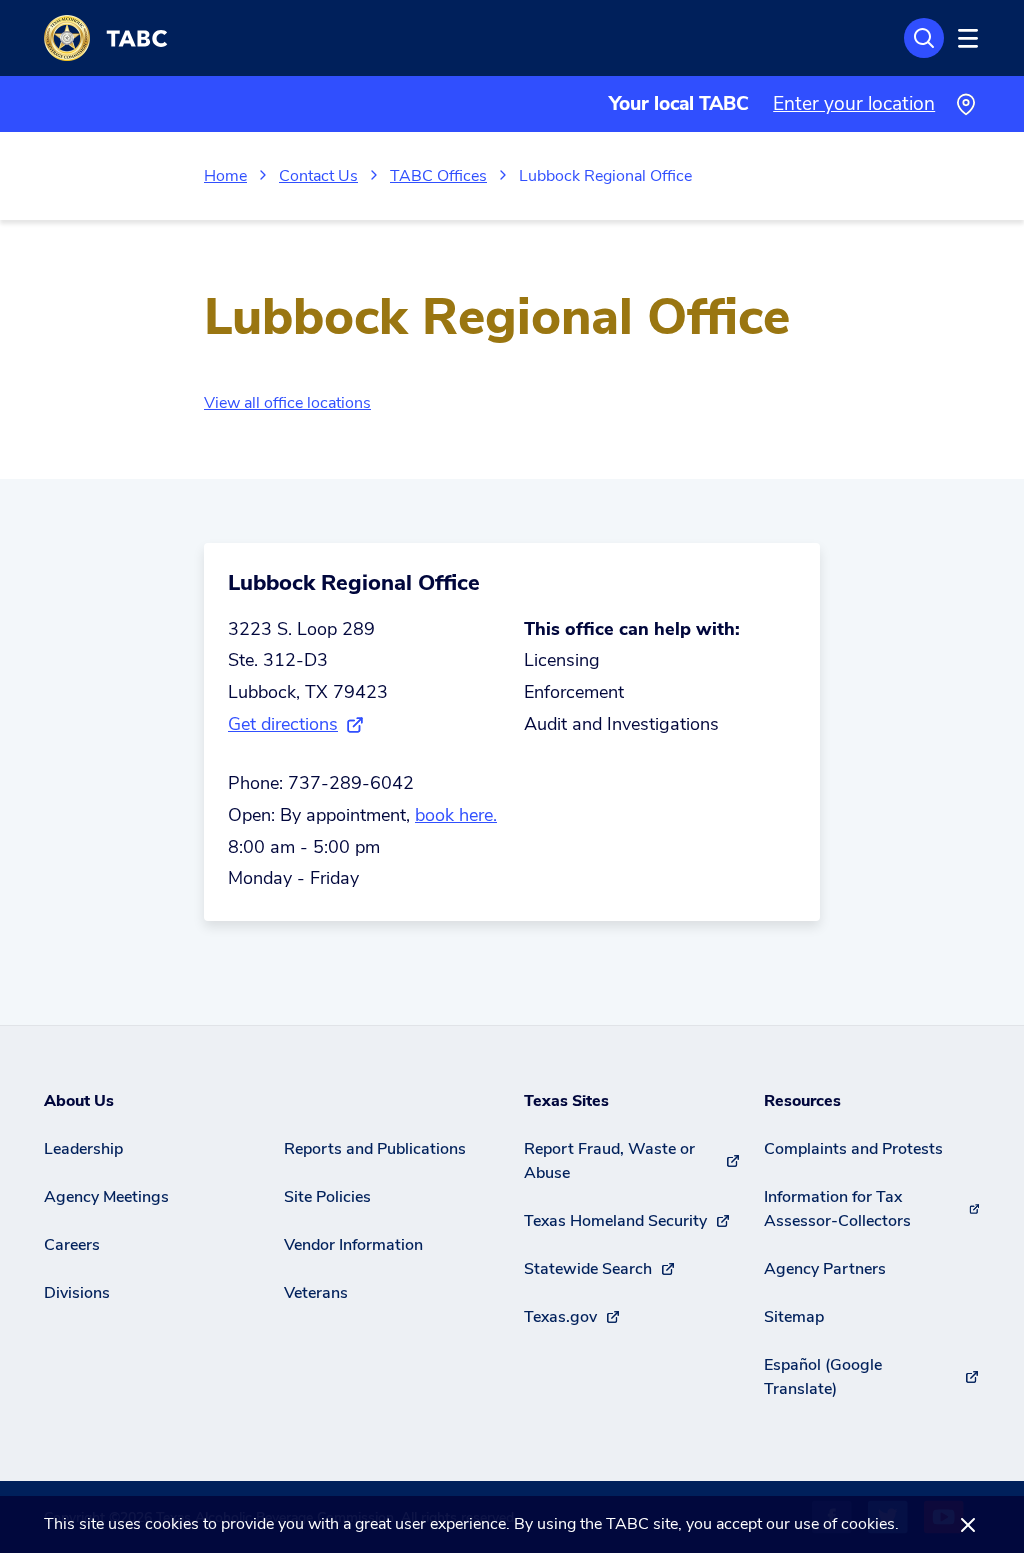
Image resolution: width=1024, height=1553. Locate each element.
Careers (72, 1245)
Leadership (83, 1149)
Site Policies (327, 1197)
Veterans (316, 1293)
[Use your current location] (965, 104)
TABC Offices (438, 176)
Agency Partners (825, 1269)
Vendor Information (353, 1245)
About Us (79, 1101)
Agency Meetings (106, 1197)
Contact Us (318, 176)
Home (225, 176)
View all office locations (287, 403)
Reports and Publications (375, 1149)
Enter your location (854, 104)
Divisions (77, 1293)
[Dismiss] (968, 1524)
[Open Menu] (965, 38)
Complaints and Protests (853, 1149)
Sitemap (794, 1317)
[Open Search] (924, 38)
